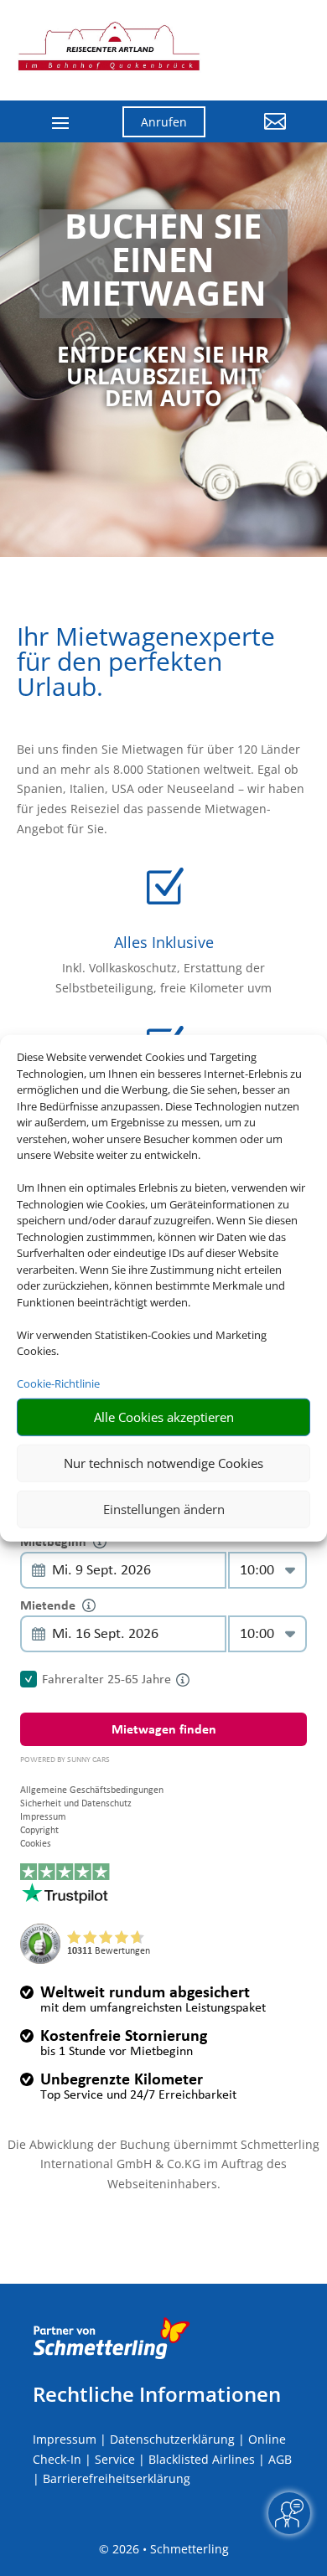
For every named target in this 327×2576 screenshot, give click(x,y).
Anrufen (164, 122)
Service (115, 2459)
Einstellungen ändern (164, 1509)
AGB (280, 2459)
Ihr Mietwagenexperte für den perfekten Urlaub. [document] (146, 664)
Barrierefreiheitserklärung (117, 2478)
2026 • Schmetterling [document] (169, 2549)
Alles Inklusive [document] (164, 942)
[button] (258, 134)
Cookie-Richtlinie (58, 1383)
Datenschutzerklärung (172, 2439)
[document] (163, 264)
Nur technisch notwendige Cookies (163, 1463)
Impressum (65, 2439)
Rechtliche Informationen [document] (157, 2394)
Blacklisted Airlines (202, 2459)
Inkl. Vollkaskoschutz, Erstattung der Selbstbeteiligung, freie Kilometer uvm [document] (163, 978)
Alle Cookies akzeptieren (164, 1417)
